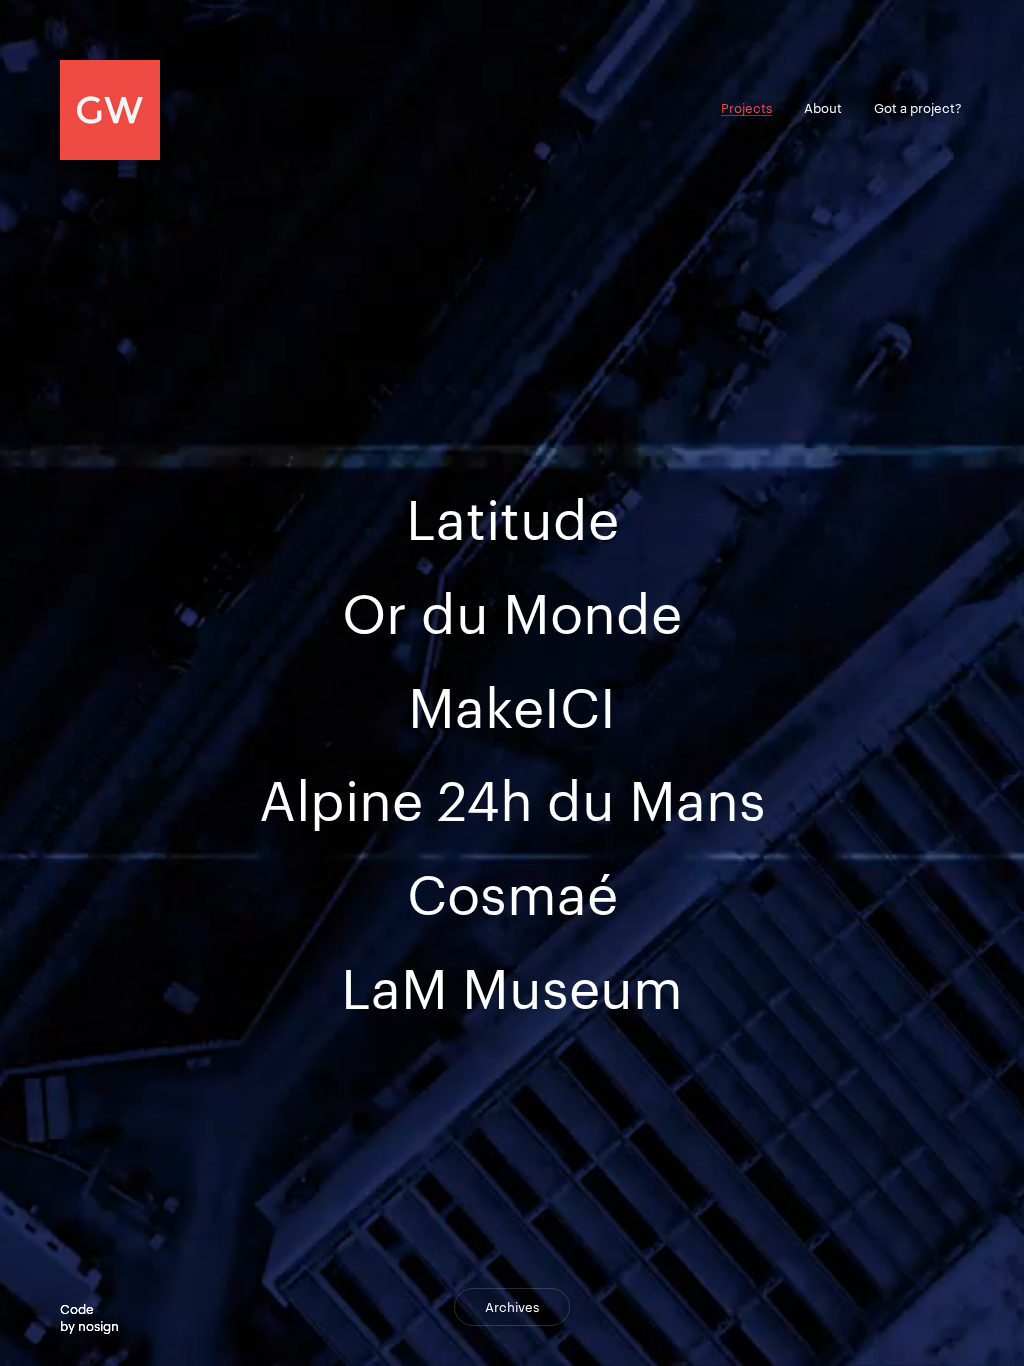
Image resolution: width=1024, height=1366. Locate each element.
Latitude (512, 519)
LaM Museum (512, 988)
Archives (512, 1307)
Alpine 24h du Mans (512, 800)
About (823, 108)
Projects (746, 108)
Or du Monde (512, 613)
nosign (98, 1326)
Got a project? (918, 108)
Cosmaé (512, 894)
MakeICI (512, 707)
